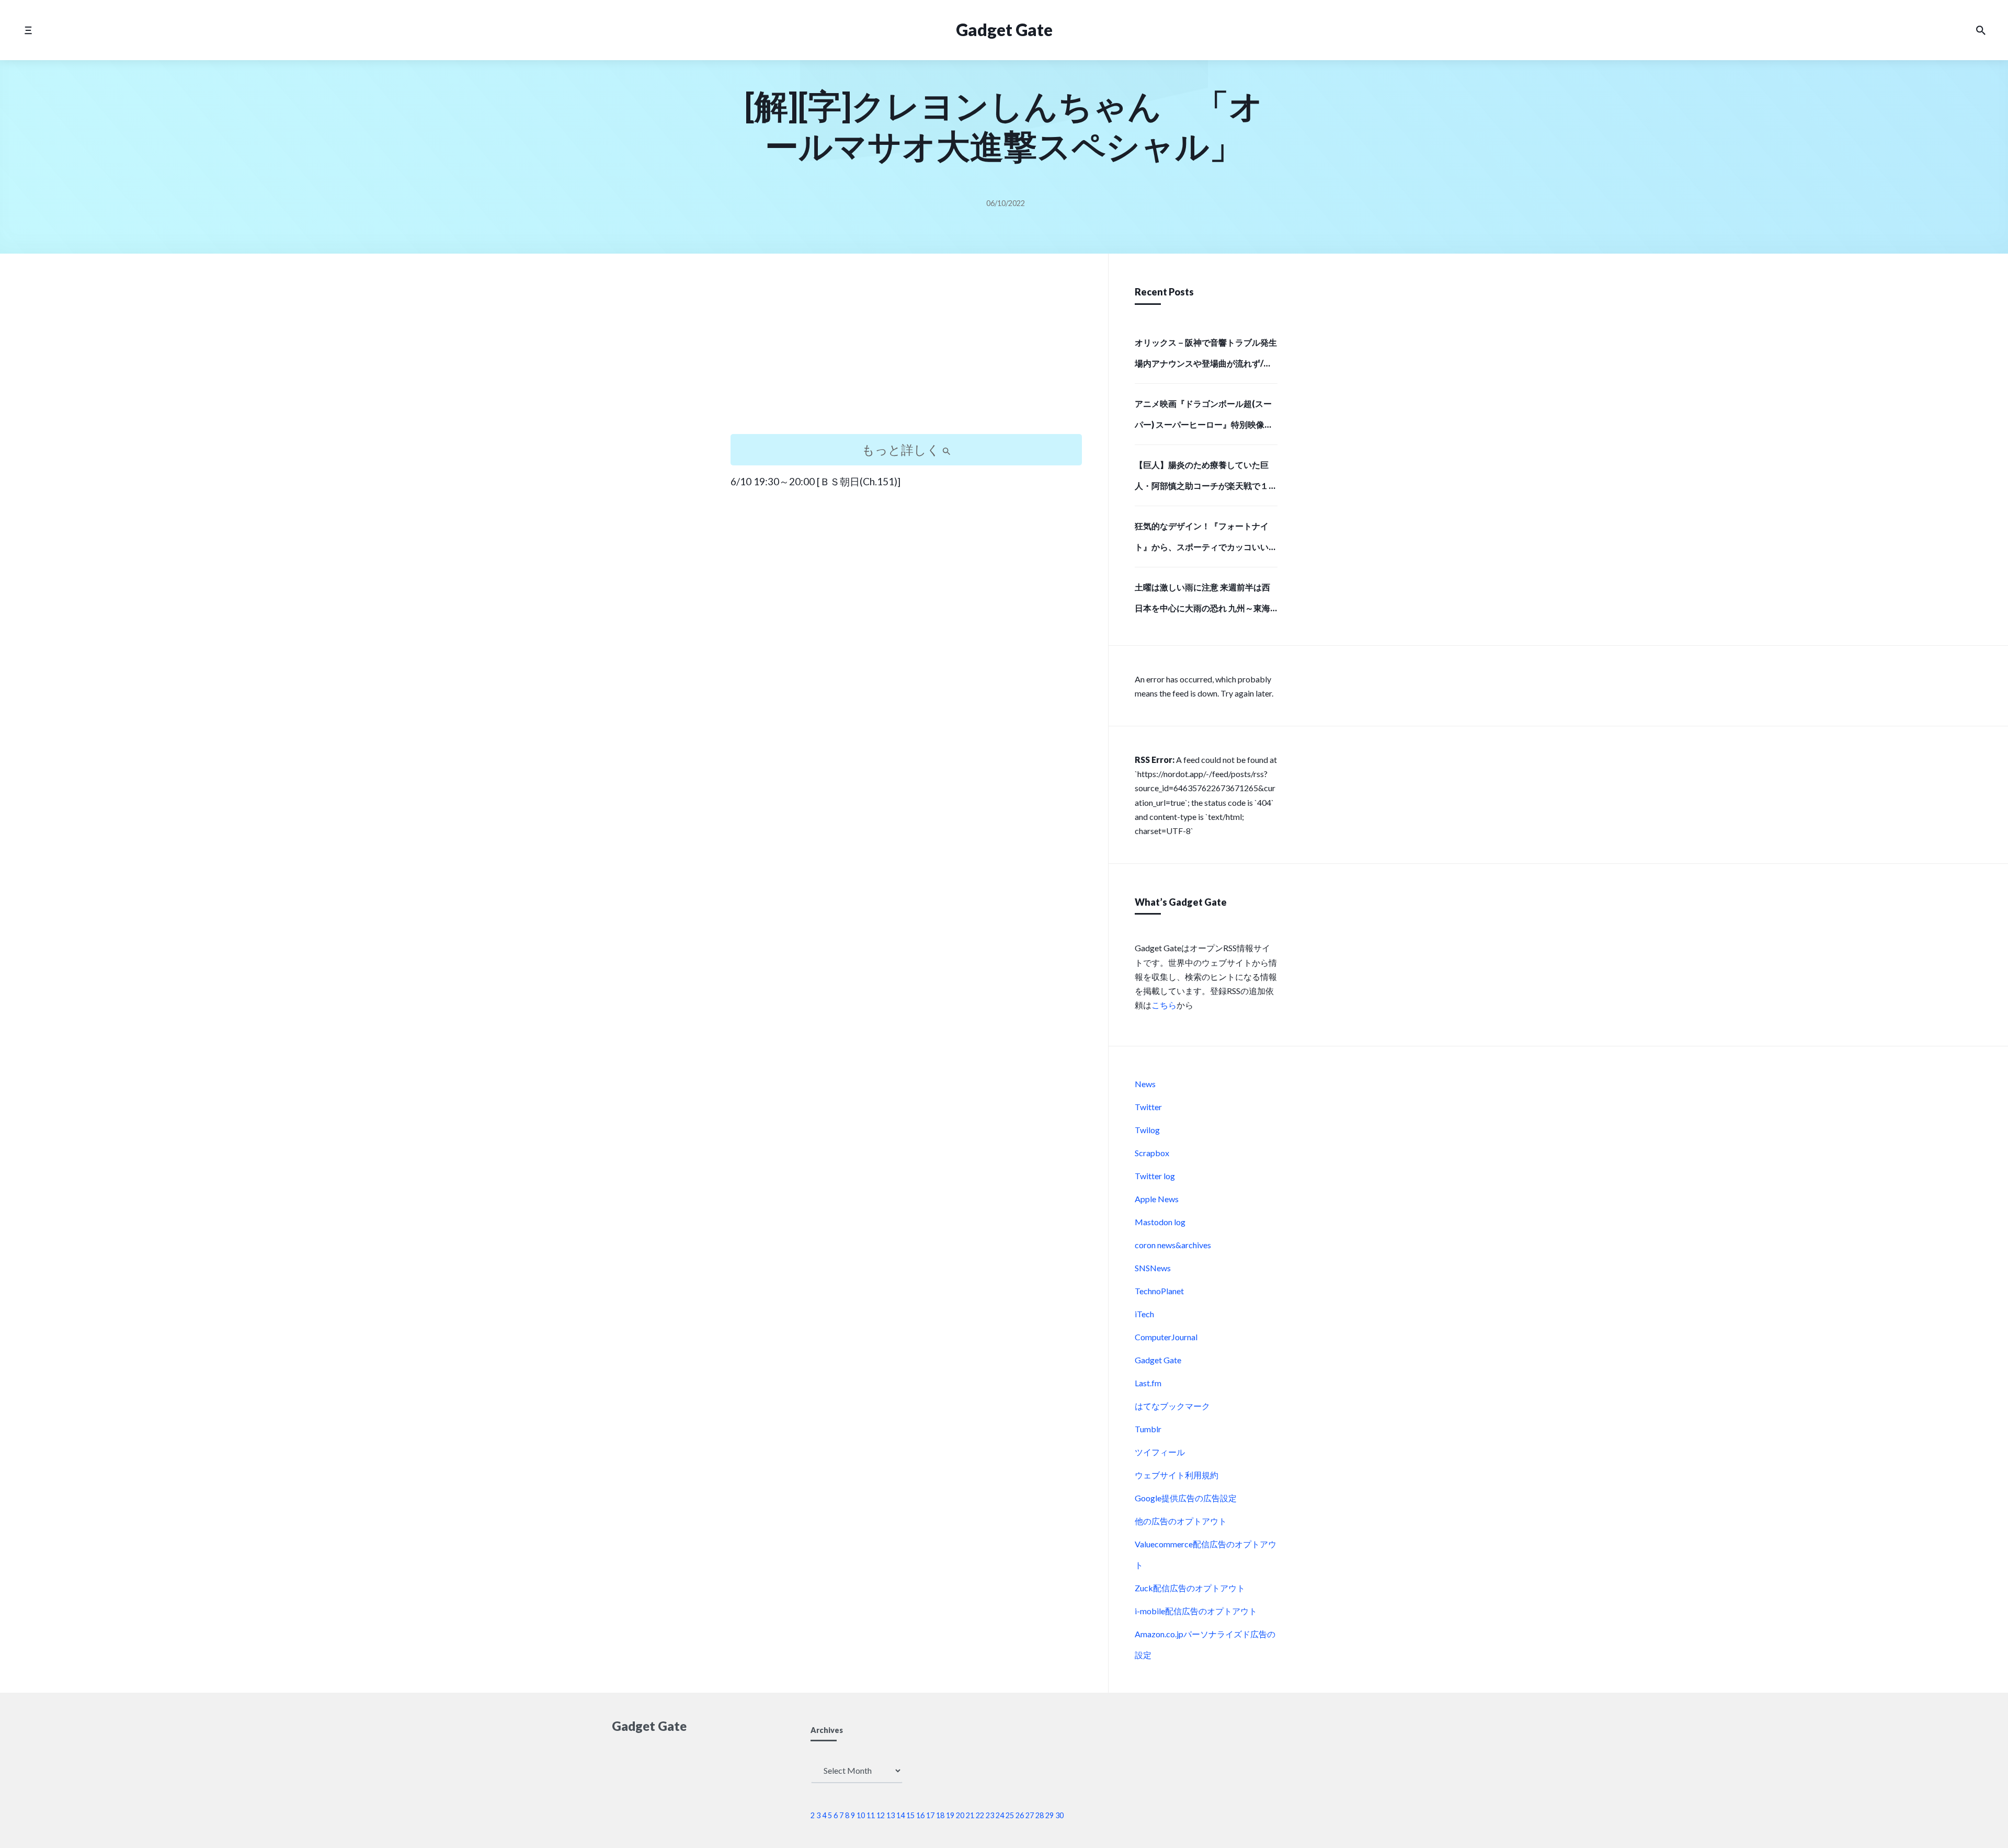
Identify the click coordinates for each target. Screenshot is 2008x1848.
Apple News (1157, 1199)
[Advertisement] (906, 353)
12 (881, 1815)
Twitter (1148, 1107)
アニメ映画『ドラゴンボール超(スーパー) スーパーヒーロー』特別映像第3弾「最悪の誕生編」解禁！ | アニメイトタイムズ (1206, 417)
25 (1010, 1815)
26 (1020, 1815)
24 (1000, 1815)
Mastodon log (1160, 1222)
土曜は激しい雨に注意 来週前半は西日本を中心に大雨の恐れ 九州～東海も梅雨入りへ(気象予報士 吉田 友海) (1202, 601)
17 (930, 1815)
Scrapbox (1152, 1153)
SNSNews (1153, 1268)
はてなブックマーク (1172, 1406)
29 (1049, 1815)
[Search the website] (1981, 30)
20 (960, 1815)
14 (900, 1815)
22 (980, 1815)
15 (910, 1815)
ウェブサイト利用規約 (1177, 1475)
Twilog (1147, 1130)
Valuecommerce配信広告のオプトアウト (1206, 1554)
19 (950, 1815)
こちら (1164, 1005)
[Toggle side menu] (28, 30)
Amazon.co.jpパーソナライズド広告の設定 (1205, 1644)
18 (940, 1815)
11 (871, 1815)
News (1145, 1084)
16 (920, 1815)
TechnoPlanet (1159, 1291)
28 (1040, 1815)
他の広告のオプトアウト (1181, 1521)
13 (891, 1815)
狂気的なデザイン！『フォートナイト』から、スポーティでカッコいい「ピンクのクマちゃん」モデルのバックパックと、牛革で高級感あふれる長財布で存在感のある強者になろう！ (1206, 540)
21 (970, 1815)
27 (1030, 1815)
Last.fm (1148, 1383)
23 (990, 1815)
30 (1059, 1815)
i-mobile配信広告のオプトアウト (1196, 1611)
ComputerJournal (1166, 1337)
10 (861, 1815)
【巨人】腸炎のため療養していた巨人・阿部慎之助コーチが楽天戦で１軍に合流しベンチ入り (1206, 478)
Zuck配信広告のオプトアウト (1190, 1588)
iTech (1144, 1314)
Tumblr (1148, 1429)
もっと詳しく (902, 449)
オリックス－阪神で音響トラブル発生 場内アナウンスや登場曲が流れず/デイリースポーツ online (1206, 356)
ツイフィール (1160, 1452)
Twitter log (1155, 1176)
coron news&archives (1173, 1245)
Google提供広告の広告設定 (1186, 1498)
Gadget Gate (1004, 30)
